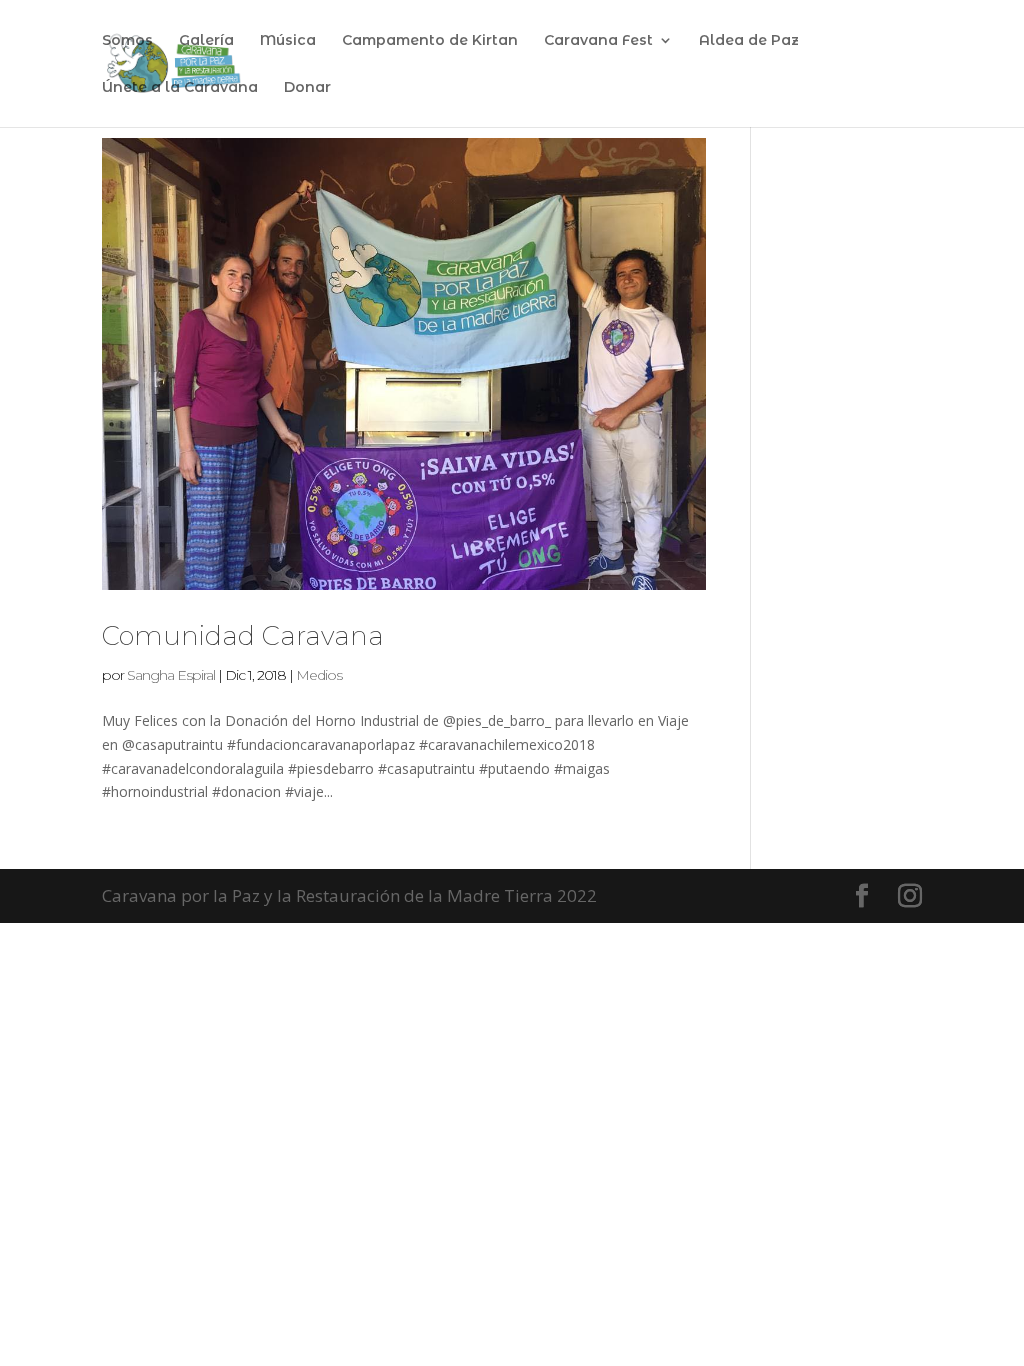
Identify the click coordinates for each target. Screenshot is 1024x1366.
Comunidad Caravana (243, 636)
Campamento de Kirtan (430, 41)
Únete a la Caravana (180, 88)
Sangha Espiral (171, 675)
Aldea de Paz (749, 41)
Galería (206, 41)
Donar (307, 88)
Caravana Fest (598, 41)
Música (288, 41)
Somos (127, 41)
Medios (319, 675)
